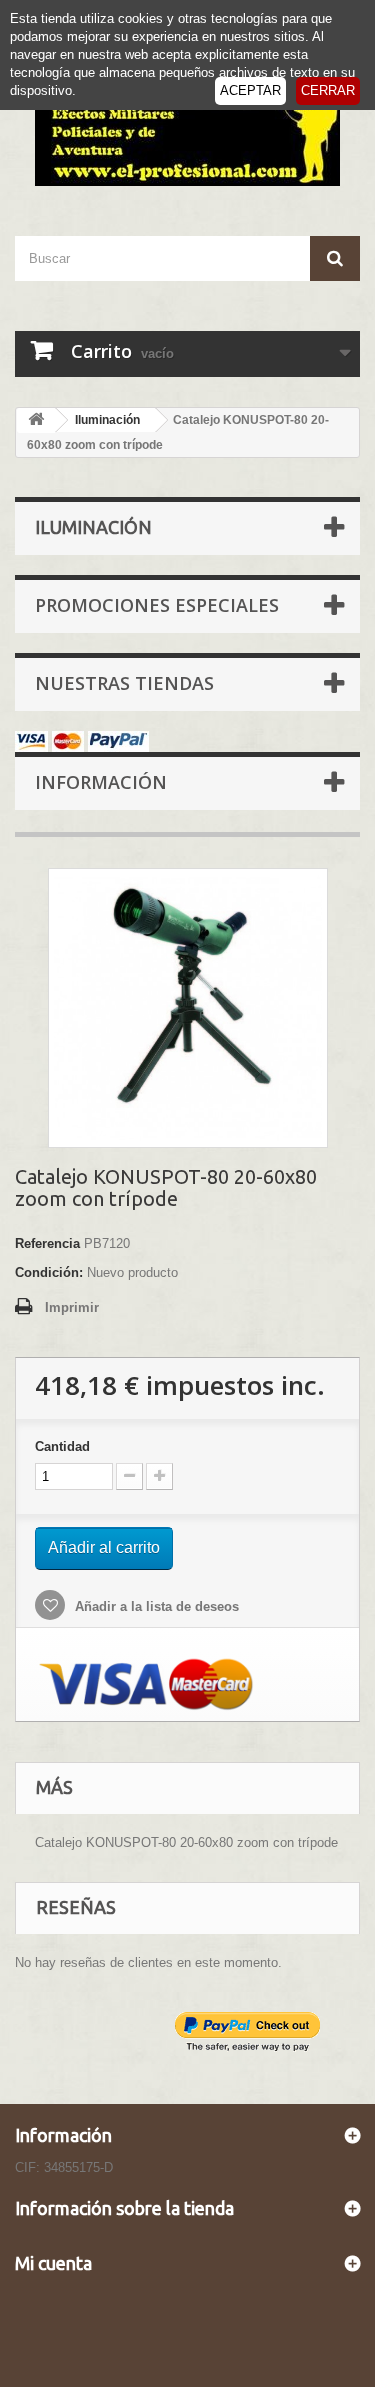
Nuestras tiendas (124, 683)
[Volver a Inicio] (36, 420)
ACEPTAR (250, 90)
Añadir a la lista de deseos (155, 1606)
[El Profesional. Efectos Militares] (187, 128)
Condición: (49, 1272)
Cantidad (62, 1446)
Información (101, 782)
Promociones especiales (157, 605)
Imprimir (72, 1307)
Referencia (47, 1243)
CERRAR (328, 90)
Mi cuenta (53, 2263)
